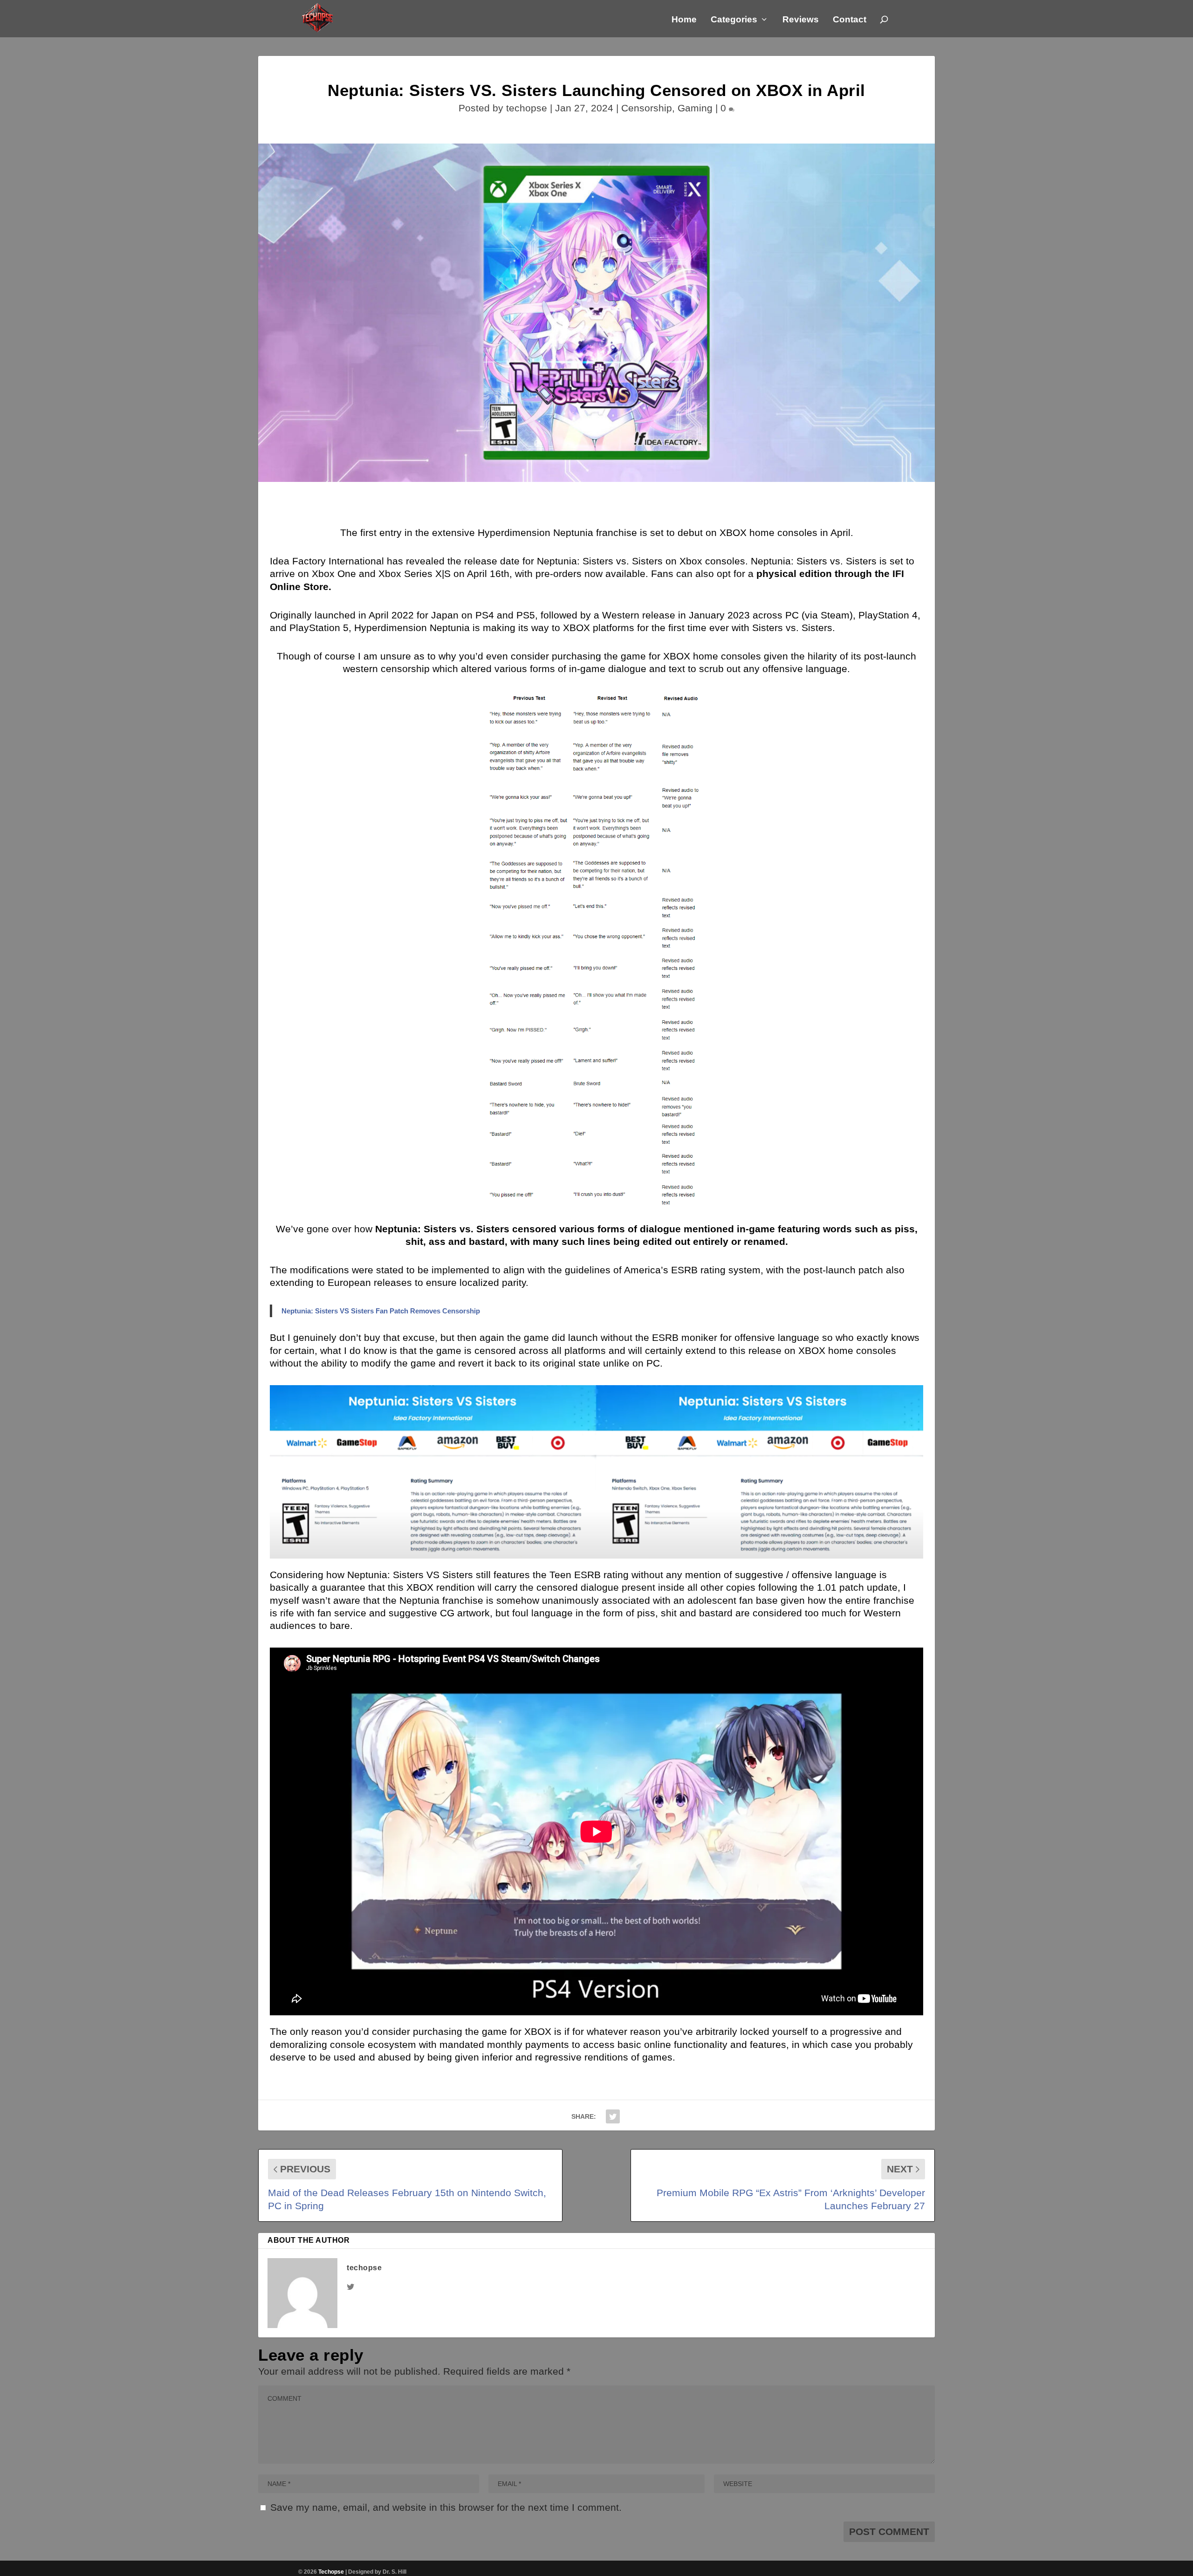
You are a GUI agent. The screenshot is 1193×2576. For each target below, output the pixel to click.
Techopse (331, 2572)
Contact (850, 20)
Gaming (695, 108)
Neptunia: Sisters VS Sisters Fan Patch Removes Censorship (381, 1311)
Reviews (801, 20)
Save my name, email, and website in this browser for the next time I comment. (446, 2507)
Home (684, 20)
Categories (734, 20)
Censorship (647, 108)
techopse (527, 108)
